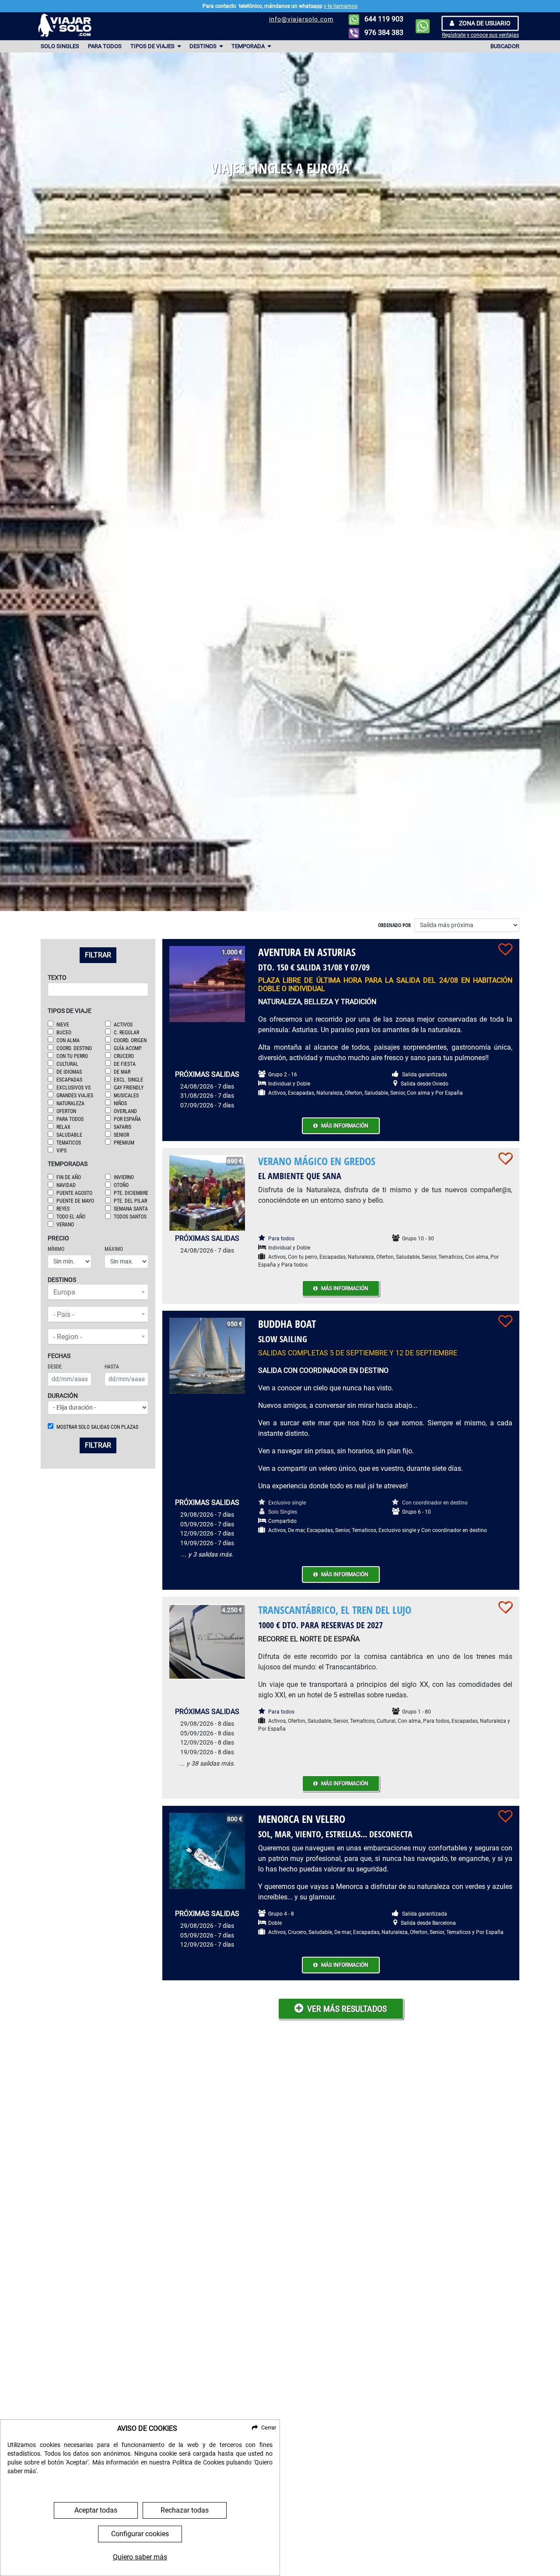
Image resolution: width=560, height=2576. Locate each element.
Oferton (66, 1111)
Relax (63, 1127)
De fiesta (125, 1064)
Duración (63, 1396)
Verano (65, 1225)
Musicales (126, 1096)
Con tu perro (72, 1056)
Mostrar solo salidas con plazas (97, 1427)
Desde (55, 1367)
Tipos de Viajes (153, 46)
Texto (57, 978)
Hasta (112, 1367)
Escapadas (69, 1080)
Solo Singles (60, 46)
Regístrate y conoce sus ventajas (480, 35)
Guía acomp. (128, 1048)
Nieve (63, 1025)
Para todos (105, 46)
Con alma (68, 1040)
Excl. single (128, 1080)
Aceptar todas (96, 2510)
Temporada (249, 46)
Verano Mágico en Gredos (317, 1161)
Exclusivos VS (73, 1088)
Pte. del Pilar (130, 1201)
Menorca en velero (302, 1819)
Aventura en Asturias (307, 952)
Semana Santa (131, 1209)
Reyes (63, 1209)
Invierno (124, 1177)
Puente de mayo (75, 1201)
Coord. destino (74, 1048)
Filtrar (98, 955)
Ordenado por (394, 925)
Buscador (505, 46)
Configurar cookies (140, 2534)
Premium (124, 1143)
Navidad (66, 1185)
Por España (127, 1119)
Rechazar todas (185, 2510)
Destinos (204, 46)
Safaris (122, 1127)
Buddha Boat (287, 1324)
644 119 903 (383, 19)
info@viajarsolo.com (301, 19)
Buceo (64, 1033)
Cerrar (269, 2428)
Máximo (114, 1249)
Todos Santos (130, 1217)
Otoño (121, 1185)
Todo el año (71, 1217)
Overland (125, 1111)
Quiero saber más (140, 2557)
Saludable (69, 1135)
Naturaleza (70, 1103)
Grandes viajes (75, 1096)
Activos (123, 1025)
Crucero (124, 1056)
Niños (120, 1103)
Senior (121, 1135)
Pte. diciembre (131, 1193)
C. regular (126, 1033)
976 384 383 (383, 33)
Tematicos (69, 1143)
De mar (122, 1072)
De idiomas (69, 1072)
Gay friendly (129, 1088)
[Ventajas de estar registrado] (505, 949)
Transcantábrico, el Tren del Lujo (335, 1610)
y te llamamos (341, 6)
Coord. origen (130, 1040)
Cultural (67, 1064)
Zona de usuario (484, 23)
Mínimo (56, 1249)
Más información (345, 1126)
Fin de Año (69, 1177)
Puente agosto (74, 1193)
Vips (61, 1151)
